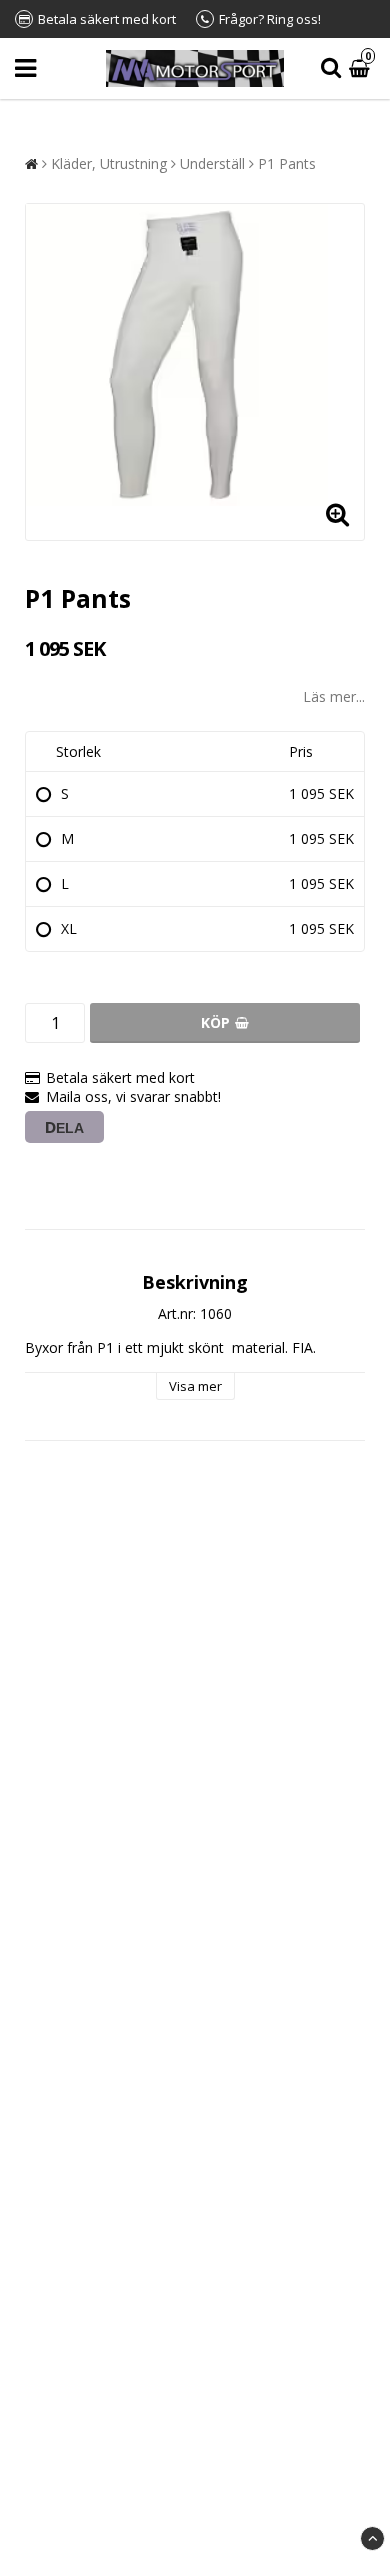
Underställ (212, 163)
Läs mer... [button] (334, 696)
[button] (362, 68)
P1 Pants (287, 163)
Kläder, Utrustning (109, 163)
